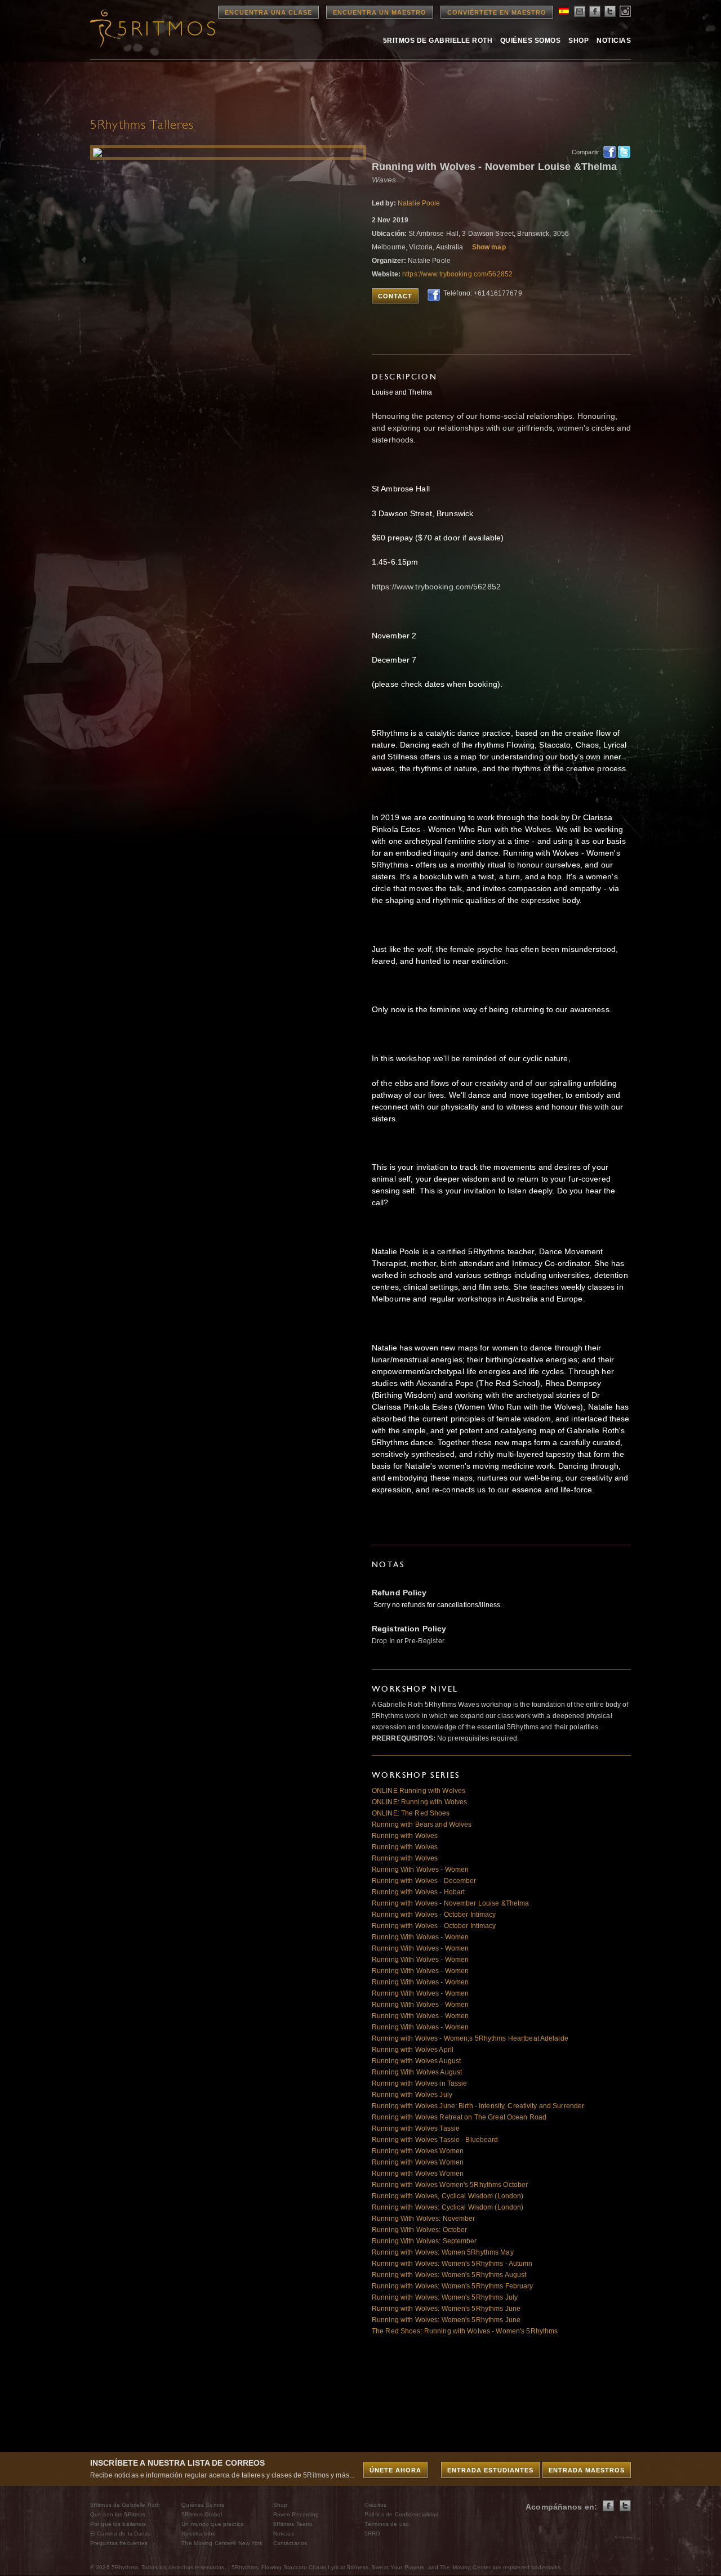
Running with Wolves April (413, 2050)
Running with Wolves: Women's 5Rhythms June (446, 2309)
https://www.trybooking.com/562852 (457, 274)
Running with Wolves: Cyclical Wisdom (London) (448, 2207)
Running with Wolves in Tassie (419, 2083)
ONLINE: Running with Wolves (419, 1802)
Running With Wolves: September (424, 2241)
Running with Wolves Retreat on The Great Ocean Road (459, 2117)
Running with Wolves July (412, 2095)
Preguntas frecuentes (119, 2543)
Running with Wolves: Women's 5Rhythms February (453, 2286)
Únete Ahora (395, 2470)
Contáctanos (290, 2543)
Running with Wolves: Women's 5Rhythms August (449, 2275)
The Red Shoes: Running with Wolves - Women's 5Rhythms (465, 2331)
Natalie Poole (419, 203)
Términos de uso (387, 2524)
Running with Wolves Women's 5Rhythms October (450, 2185)
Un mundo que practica (213, 2524)
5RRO (372, 2533)
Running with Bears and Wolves (422, 1824)
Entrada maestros (587, 2470)
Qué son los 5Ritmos (118, 2514)
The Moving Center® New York (222, 2543)
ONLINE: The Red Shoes (411, 1813)
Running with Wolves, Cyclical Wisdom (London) (448, 2196)
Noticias (614, 41)
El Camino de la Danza (121, 2533)
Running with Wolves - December (424, 1881)
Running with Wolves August (416, 2061)
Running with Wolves (405, 1836)
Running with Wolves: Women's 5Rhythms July (445, 2297)
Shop (578, 41)
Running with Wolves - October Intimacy (434, 1915)
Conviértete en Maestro (497, 12)
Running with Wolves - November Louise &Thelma (450, 1903)
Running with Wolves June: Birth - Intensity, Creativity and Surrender (478, 2106)
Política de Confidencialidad (402, 2514)
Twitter (624, 152)
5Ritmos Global (202, 2514)
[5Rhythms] (152, 28)
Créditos (375, 2505)
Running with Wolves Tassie (416, 2128)
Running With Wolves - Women (420, 1870)
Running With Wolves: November (423, 2219)
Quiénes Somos (530, 41)
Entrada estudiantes (490, 2470)
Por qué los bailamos (118, 2524)
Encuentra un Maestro (380, 12)
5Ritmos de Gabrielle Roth (438, 41)
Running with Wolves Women (418, 2151)
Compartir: (584, 152)
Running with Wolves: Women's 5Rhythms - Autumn (452, 2264)
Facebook (609, 152)
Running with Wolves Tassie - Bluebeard (435, 2140)
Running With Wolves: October (419, 2230)
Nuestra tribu (199, 2533)
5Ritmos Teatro (293, 2524)
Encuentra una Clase (268, 12)
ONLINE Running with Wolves (419, 1791)
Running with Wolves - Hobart (418, 1892)
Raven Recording (296, 2514)
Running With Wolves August (417, 2072)
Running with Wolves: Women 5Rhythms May (443, 2252)
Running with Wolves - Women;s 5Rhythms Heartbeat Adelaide (470, 2038)
